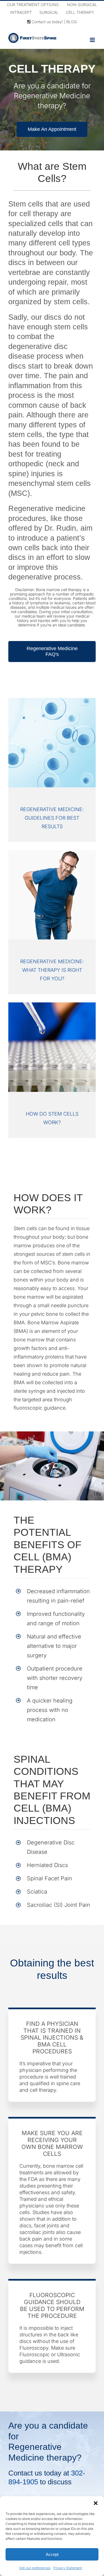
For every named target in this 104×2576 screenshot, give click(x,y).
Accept (52, 2554)
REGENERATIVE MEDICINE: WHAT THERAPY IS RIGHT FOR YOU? (52, 970)
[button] (96, 2503)
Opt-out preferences (35, 2568)
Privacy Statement (68, 2568)
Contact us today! (47, 22)
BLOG (72, 22)
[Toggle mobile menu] (93, 40)
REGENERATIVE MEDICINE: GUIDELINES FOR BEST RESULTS (52, 818)
